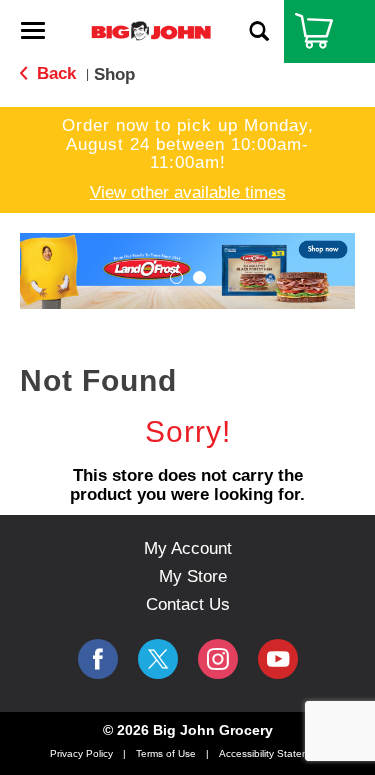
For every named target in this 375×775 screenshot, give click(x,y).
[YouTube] (218, 659)
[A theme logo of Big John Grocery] (151, 30)
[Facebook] (98, 659)
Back (54, 73)
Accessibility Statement (272, 753)
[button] (176, 277)
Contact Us (188, 604)
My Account (188, 548)
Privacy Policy (81, 753)
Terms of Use (166, 753)
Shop (114, 74)
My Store (193, 576)
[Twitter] (158, 659)
